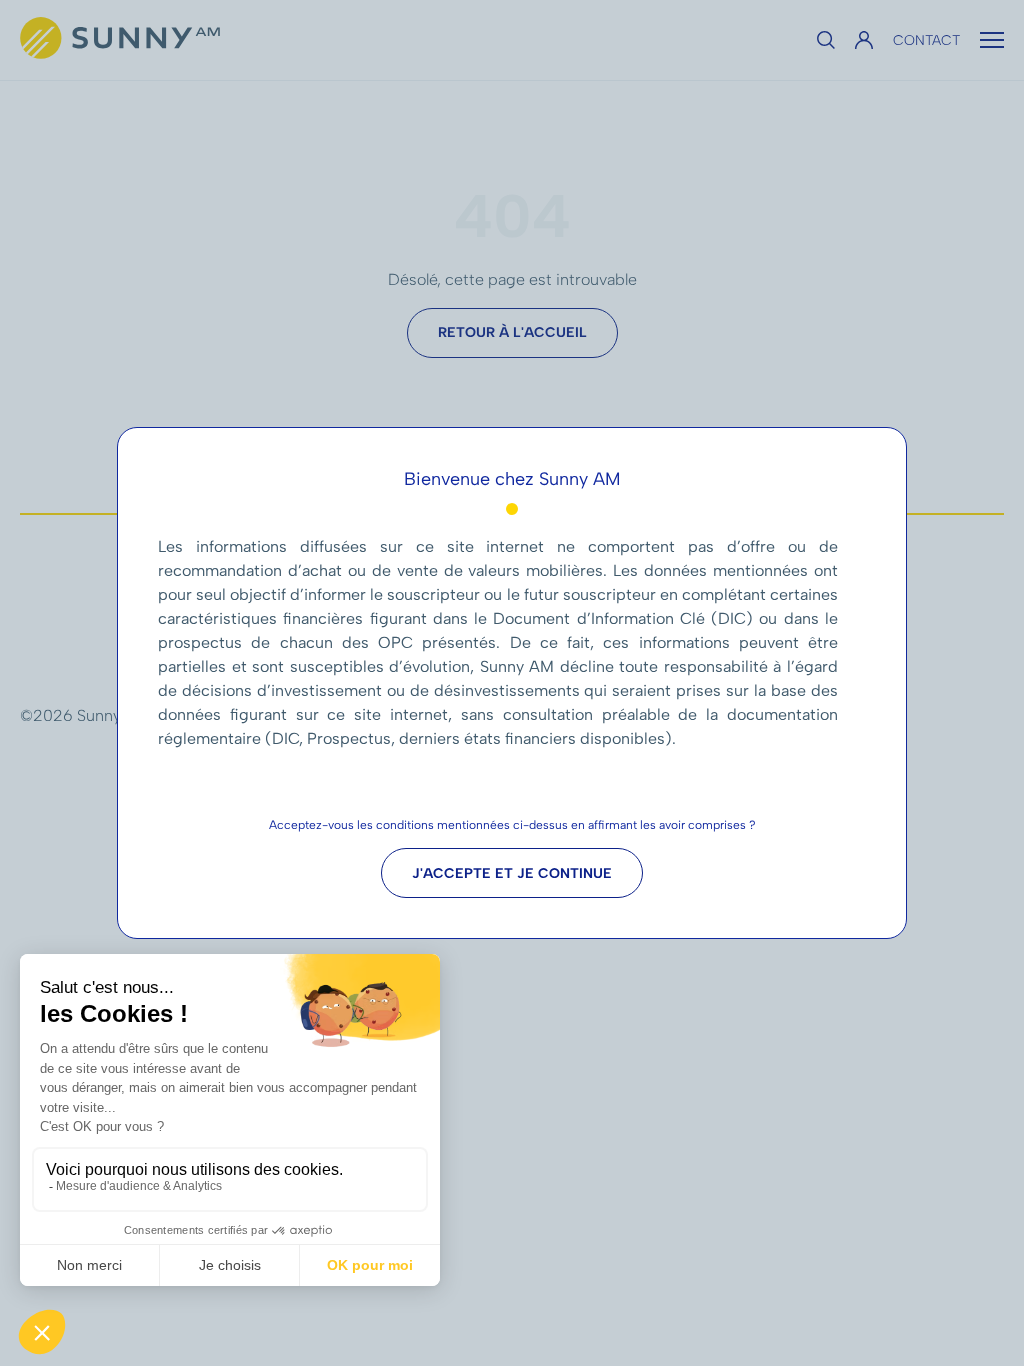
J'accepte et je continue (512, 873)
